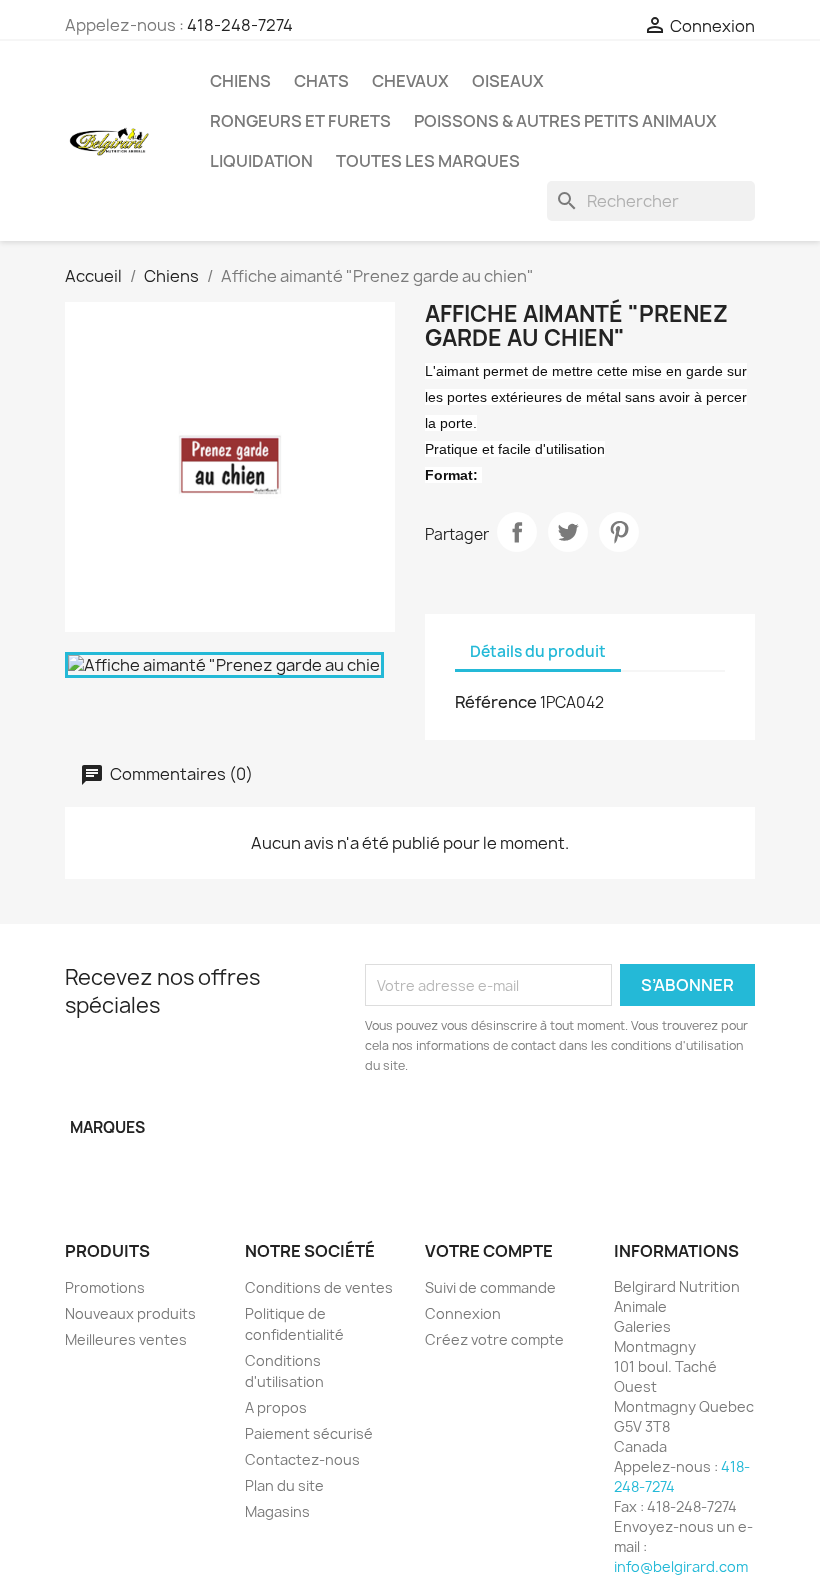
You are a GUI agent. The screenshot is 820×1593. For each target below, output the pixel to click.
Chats (321, 81)
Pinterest (619, 532)
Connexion (463, 1313)
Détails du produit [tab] (538, 651)
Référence (496, 702)
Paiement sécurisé (309, 1433)
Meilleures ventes (126, 1339)
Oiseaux (508, 81)
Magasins (277, 1511)
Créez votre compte (494, 1339)
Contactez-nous (302, 1459)
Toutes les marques (428, 161)
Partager (517, 532)
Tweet (568, 532)
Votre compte (489, 1251)
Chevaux (410, 81)
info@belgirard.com (681, 1566)
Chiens (240, 81)
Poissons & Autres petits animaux (565, 121)
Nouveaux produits (130, 1313)
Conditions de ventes (319, 1287)
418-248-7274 (240, 25)
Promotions (105, 1287)
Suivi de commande (490, 1287)
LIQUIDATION (261, 161)
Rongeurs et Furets (300, 121)
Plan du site (284, 1485)
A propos (276, 1407)
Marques (107, 1127)
